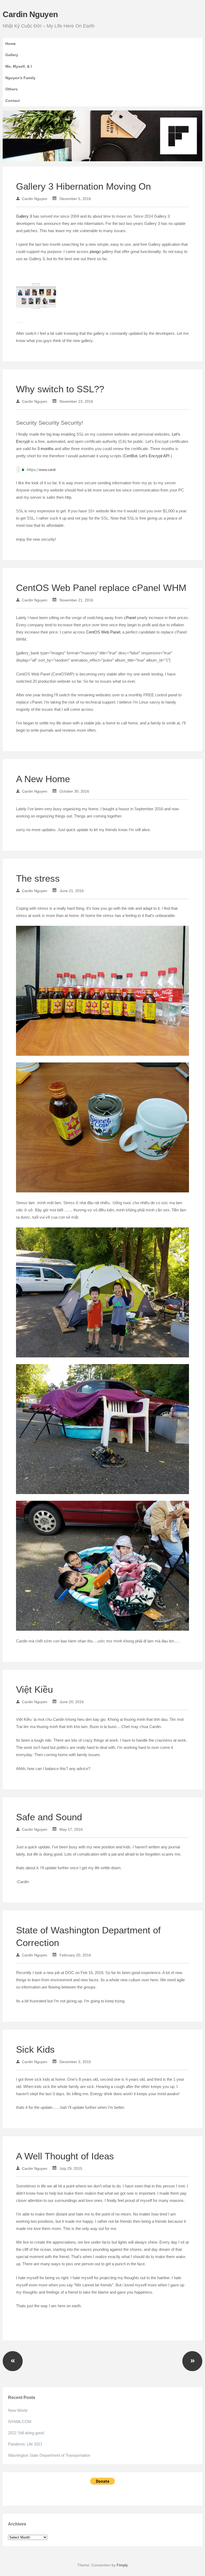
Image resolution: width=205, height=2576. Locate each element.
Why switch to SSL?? (60, 389)
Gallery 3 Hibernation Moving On (83, 186)
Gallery (12, 55)
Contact (13, 101)
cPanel (130, 618)
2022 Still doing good (26, 2433)
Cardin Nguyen (30, 14)
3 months (46, 449)
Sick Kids (35, 2049)
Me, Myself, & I (19, 66)
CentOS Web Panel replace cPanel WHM (101, 588)
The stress (38, 878)
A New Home (43, 779)
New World (18, 2410)
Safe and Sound (49, 1817)
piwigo (96, 252)
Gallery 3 (24, 216)
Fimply (122, 2565)
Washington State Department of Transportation (49, 2455)
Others (11, 89)
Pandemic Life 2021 (25, 2444)
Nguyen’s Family (20, 78)
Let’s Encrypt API (155, 456)
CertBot (131, 456)
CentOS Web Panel (103, 632)
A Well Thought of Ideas (65, 2156)
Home (11, 44)
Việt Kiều (34, 1689)
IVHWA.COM (20, 2422)
